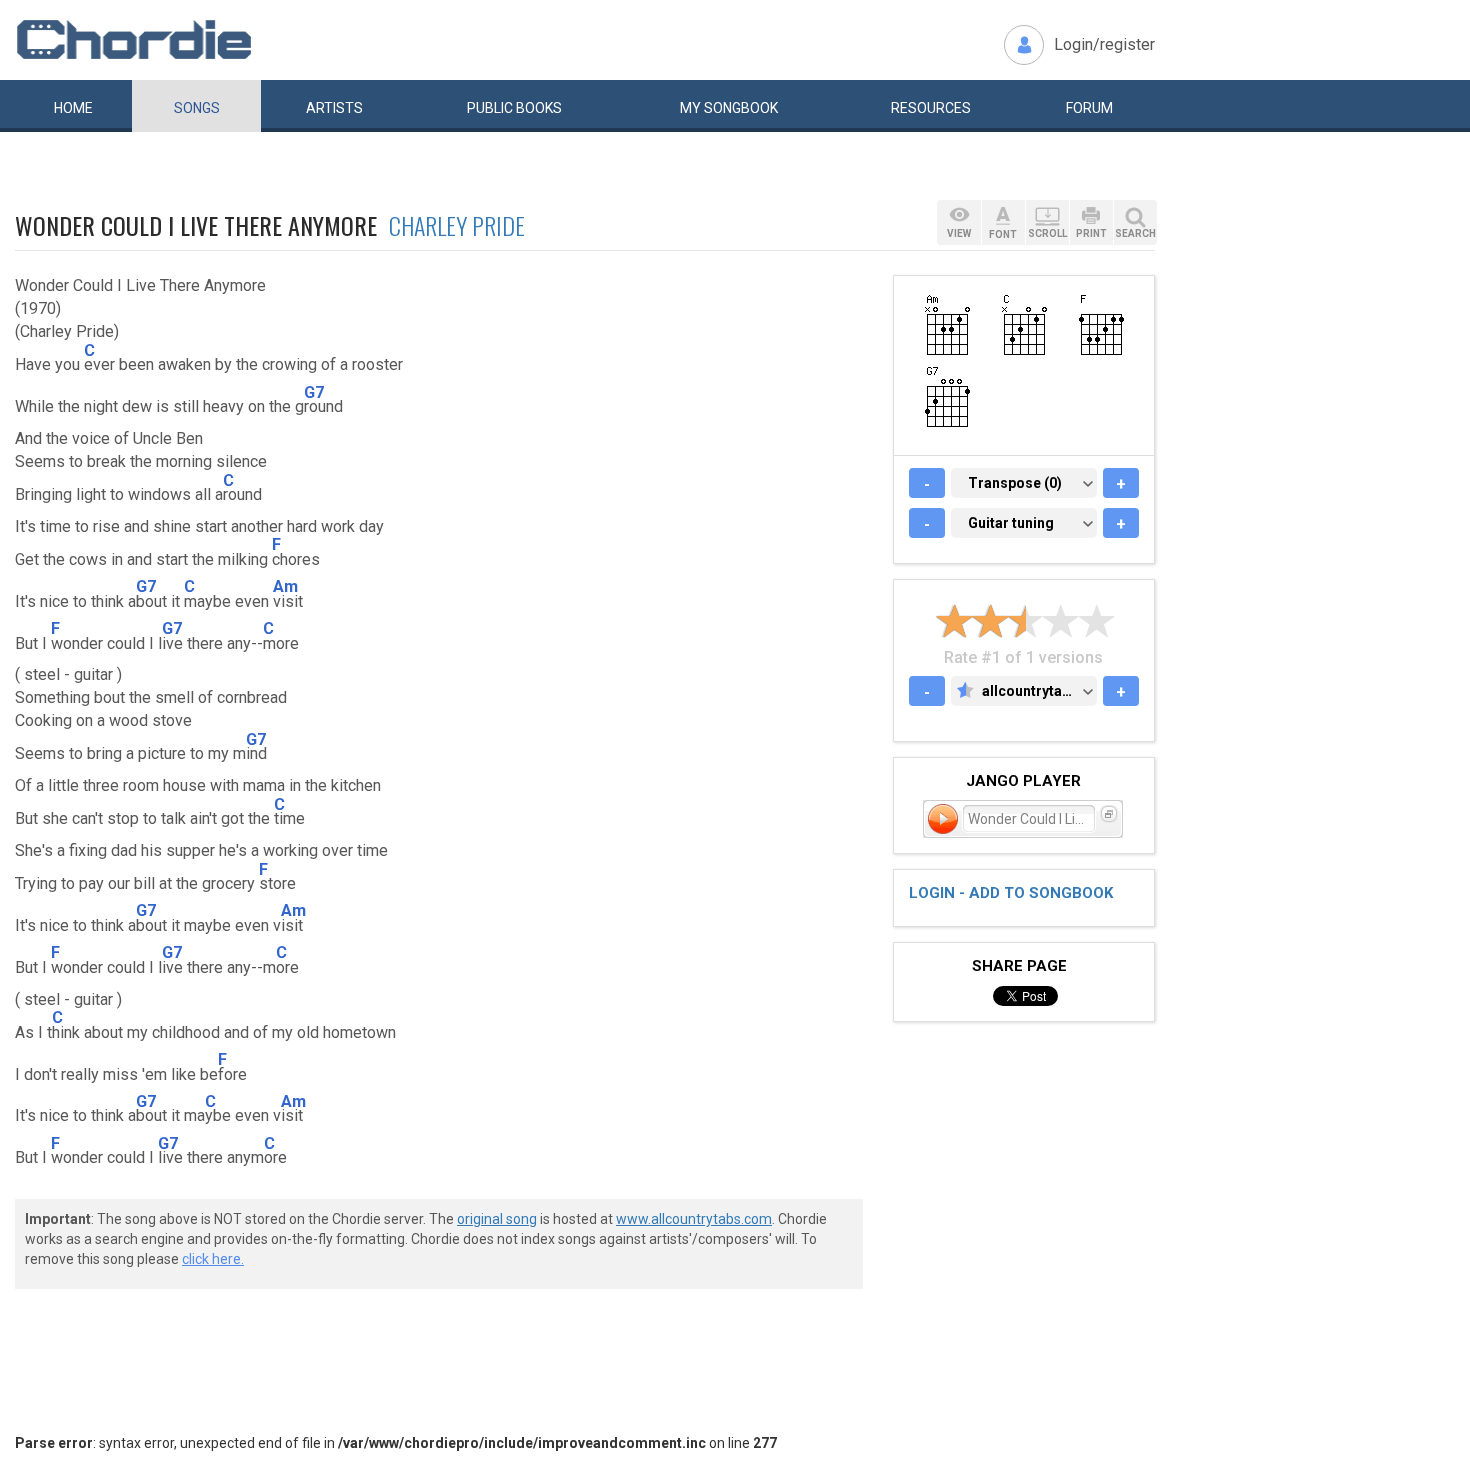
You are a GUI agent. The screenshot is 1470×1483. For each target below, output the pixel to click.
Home (73, 108)
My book (729, 108)
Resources (931, 108)
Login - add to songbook (1011, 893)
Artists (334, 108)
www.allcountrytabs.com (694, 1219)
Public (514, 108)
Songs (197, 108)
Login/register (1104, 44)
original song (497, 1219)
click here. (213, 1259)
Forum (1089, 108)
